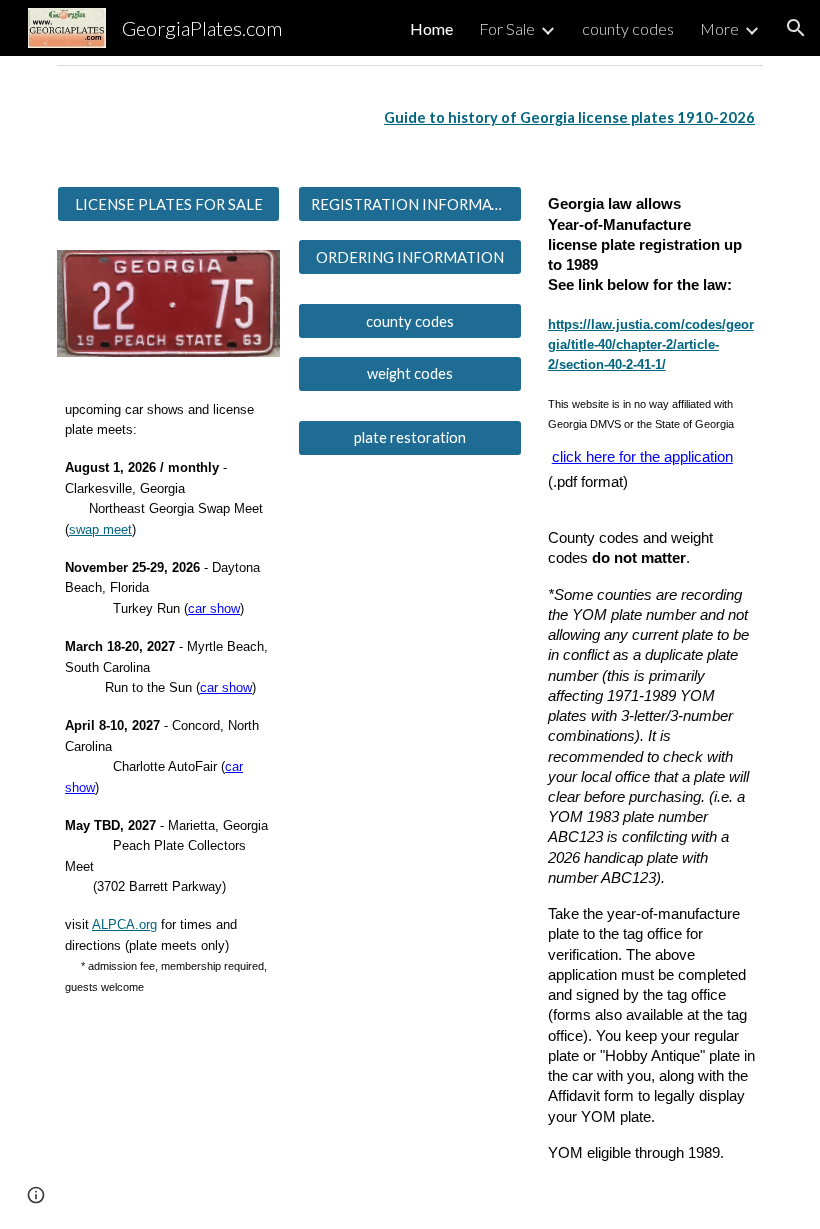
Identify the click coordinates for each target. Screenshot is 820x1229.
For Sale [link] (507, 28)
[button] (796, 28)
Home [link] (431, 28)
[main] (410, 118)
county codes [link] (628, 28)
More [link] (719, 28)
